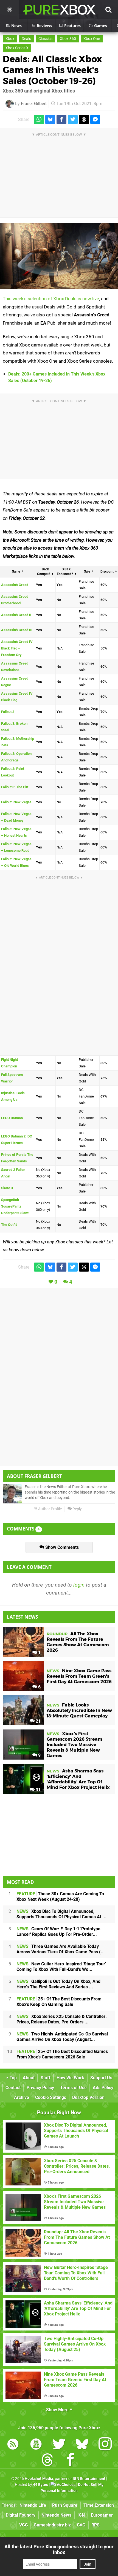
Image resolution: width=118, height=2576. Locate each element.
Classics (45, 39)
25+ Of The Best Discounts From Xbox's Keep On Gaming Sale (59, 2002)
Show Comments (61, 1547)
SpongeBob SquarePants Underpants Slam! (15, 1206)
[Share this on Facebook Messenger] (95, 119)
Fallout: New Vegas (16, 802)
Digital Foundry (21, 2515)
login (79, 1585)
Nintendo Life (33, 2505)
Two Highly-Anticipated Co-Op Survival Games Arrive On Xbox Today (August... (62, 2037)
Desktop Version (88, 2097)
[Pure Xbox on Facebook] (71, 2461)
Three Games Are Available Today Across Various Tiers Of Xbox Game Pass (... (61, 1949)
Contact (13, 2088)
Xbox (10, 39)
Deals (26, 39)
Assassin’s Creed (15, 585)
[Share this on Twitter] (73, 119)
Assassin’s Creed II (16, 615)
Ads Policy (103, 2088)
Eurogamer (102, 2515)
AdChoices (66, 2485)
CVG (81, 2525)
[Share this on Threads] (84, 119)
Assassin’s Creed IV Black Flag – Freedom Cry (17, 648)
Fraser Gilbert (34, 104)
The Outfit (9, 1225)
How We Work (70, 2078)
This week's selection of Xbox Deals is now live (51, 299)
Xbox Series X (17, 48)
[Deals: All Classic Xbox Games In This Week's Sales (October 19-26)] (59, 256)
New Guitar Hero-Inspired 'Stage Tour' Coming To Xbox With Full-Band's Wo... (61, 1967)
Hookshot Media (39, 2479)
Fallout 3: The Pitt (15, 787)
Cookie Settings (51, 2097)
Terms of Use (73, 2088)
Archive (22, 2097)
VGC (23, 2525)
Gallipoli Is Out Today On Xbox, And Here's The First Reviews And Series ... (58, 1984)
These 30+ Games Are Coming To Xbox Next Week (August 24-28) (60, 1897)
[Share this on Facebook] (61, 119)
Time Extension (99, 2505)
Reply (77, 1509)
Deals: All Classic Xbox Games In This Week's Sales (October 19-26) (52, 70)
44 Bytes (40, 2485)
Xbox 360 (68, 39)
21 (38, 1721)
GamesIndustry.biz (52, 2525)
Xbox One (92, 39)
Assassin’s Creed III (17, 630)
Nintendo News (56, 2515)
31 (38, 1790)
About (29, 2078)
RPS (95, 2525)
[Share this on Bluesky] (50, 119)
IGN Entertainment (89, 2479)
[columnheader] (18, 572)
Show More (58, 2410)
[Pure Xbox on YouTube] (36, 2445)
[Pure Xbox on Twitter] (59, 2445)
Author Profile (50, 1509)
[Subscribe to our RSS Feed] (13, 2445)
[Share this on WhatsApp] (39, 119)
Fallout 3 (8, 712)
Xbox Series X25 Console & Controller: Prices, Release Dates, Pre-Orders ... (62, 2019)
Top (13, 2078)
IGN (81, 2515)
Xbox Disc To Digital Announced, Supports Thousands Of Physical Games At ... (61, 1914)
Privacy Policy (40, 2088)
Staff (46, 2078)
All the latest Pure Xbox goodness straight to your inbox (59, 2549)
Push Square (65, 2505)
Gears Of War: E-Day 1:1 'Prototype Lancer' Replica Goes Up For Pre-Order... (58, 1932)
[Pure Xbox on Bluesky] (82, 2445)
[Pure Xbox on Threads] (47, 2461)
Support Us (101, 2078)
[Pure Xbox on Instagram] (105, 2445)
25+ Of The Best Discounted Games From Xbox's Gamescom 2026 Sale (62, 2054)
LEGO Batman (12, 1118)
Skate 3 (7, 1188)
